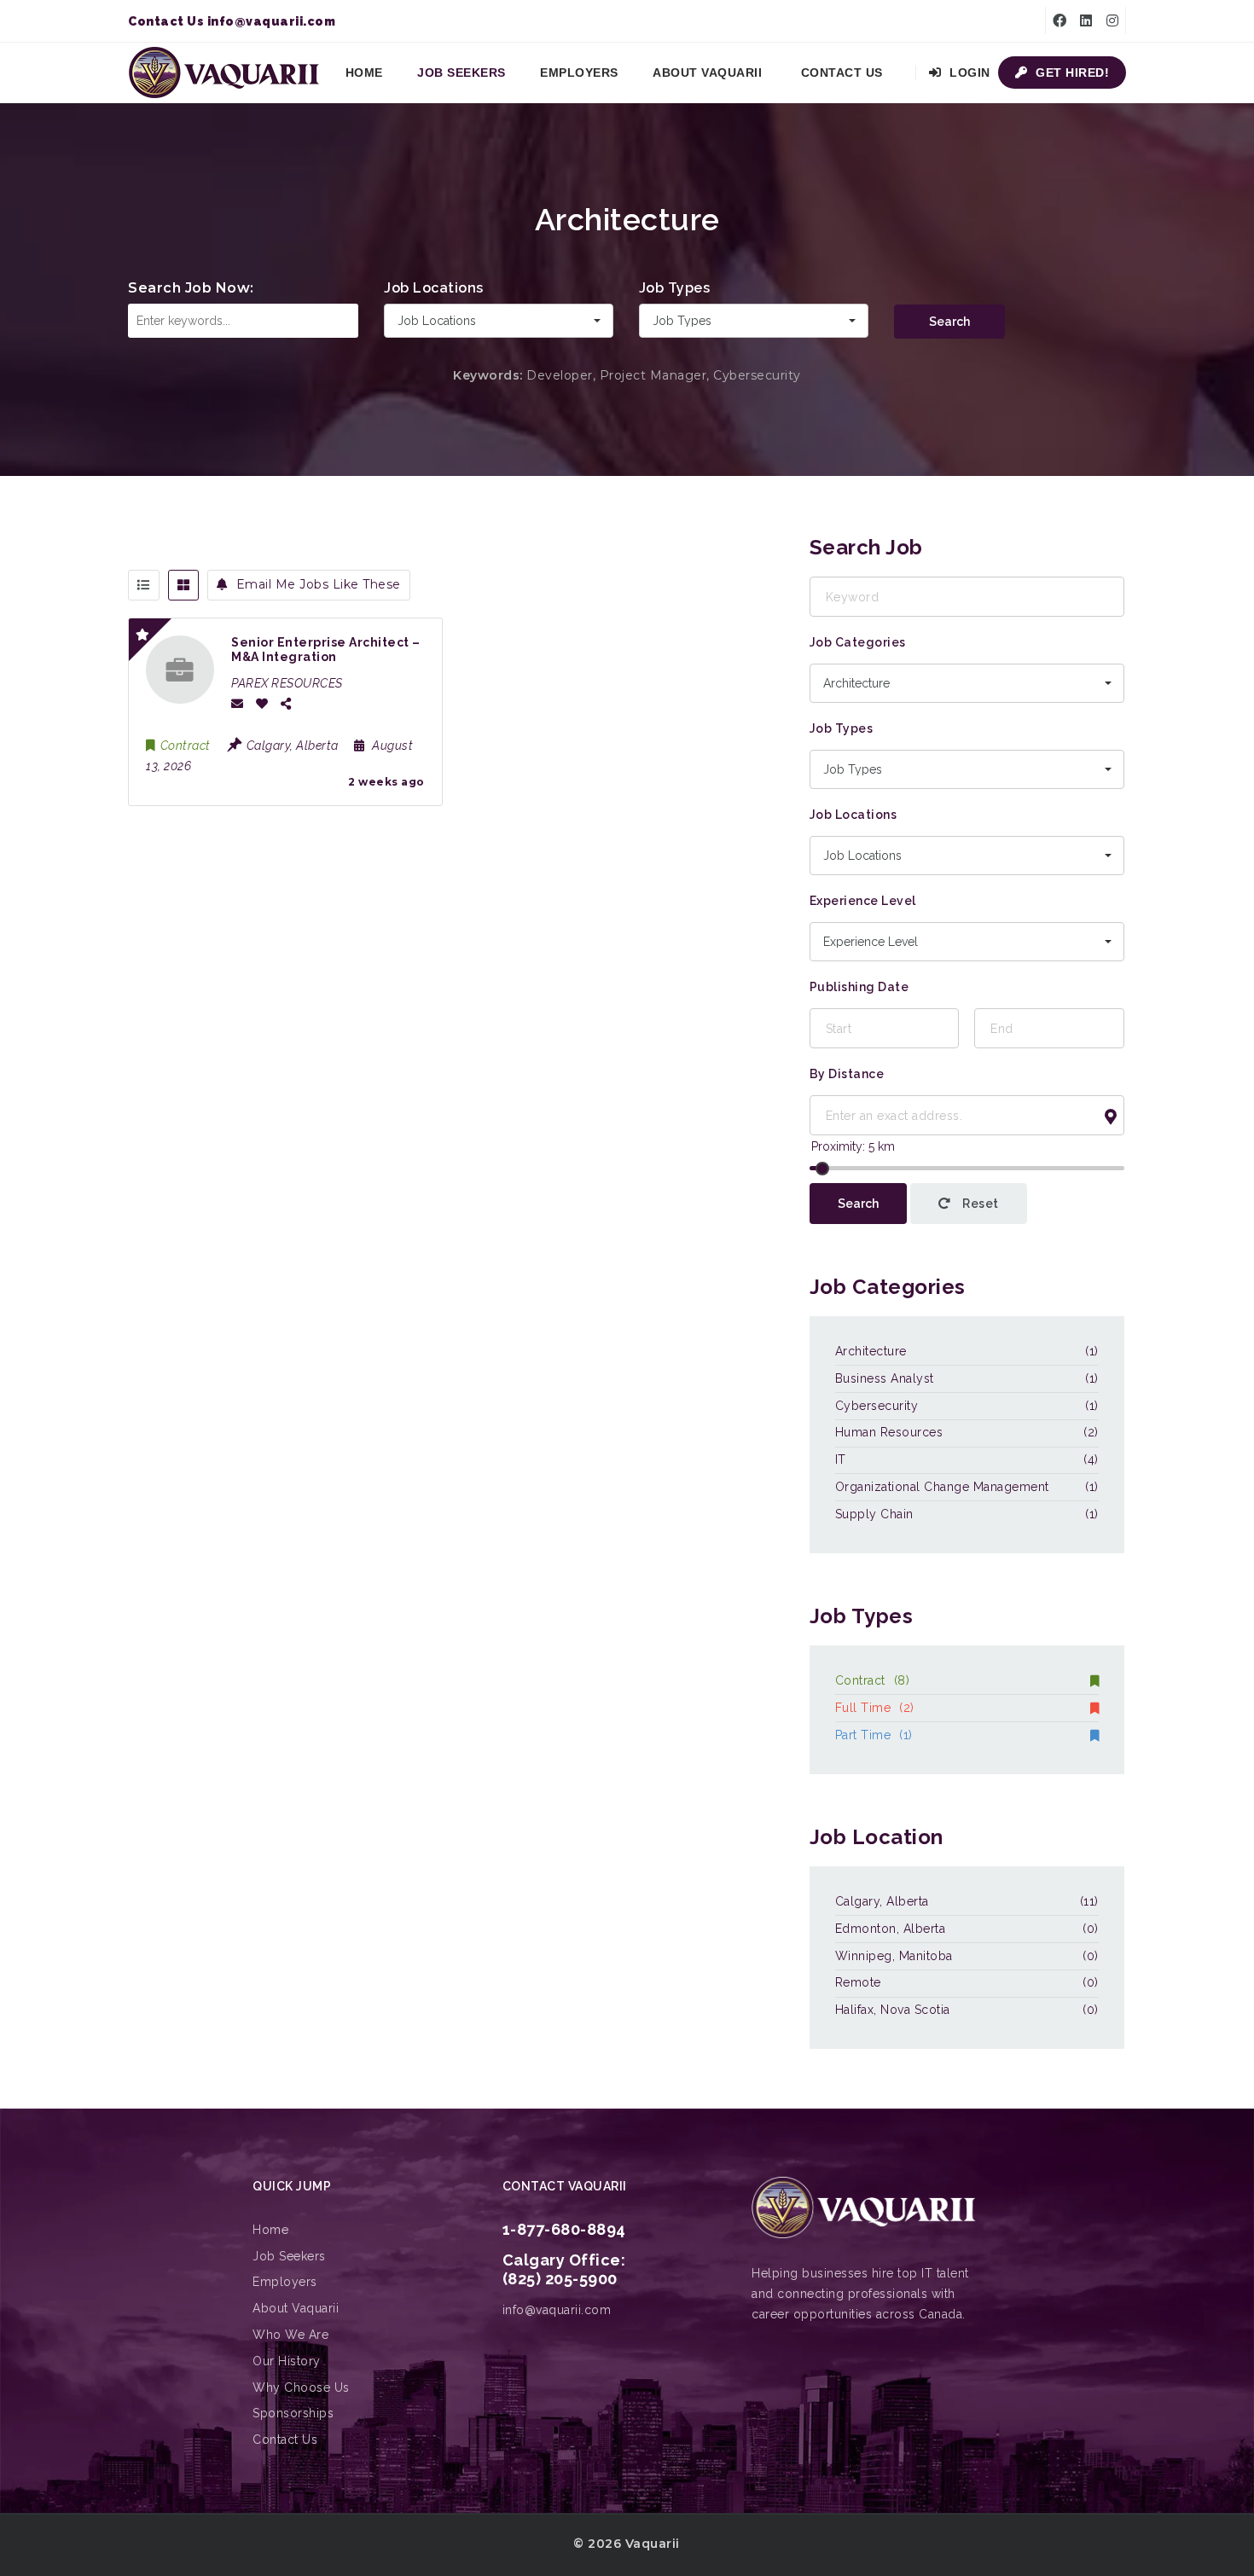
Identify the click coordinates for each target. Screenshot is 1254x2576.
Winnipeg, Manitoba (894, 1956)
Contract (873, 1680)
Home (364, 73)
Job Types (675, 288)
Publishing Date (859, 987)
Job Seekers (462, 73)
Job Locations (434, 288)
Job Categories (858, 642)
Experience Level (863, 901)
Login (968, 73)
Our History (287, 2361)
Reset (979, 1204)
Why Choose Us (301, 2387)
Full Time (875, 1708)
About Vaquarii (707, 73)
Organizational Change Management (942, 1487)
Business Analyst (885, 1378)
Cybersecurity (877, 1406)
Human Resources (889, 1432)
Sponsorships (293, 2413)
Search (949, 322)
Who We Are (290, 2335)
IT (841, 1459)
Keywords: (488, 375)
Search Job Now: (191, 288)
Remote (858, 1982)
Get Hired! (1071, 73)
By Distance (847, 1074)
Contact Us (842, 73)
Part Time (874, 1735)
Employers (579, 73)
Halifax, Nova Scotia (893, 2010)
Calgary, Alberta (882, 1901)
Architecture (871, 1351)
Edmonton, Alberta (891, 1929)
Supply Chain (874, 1514)
